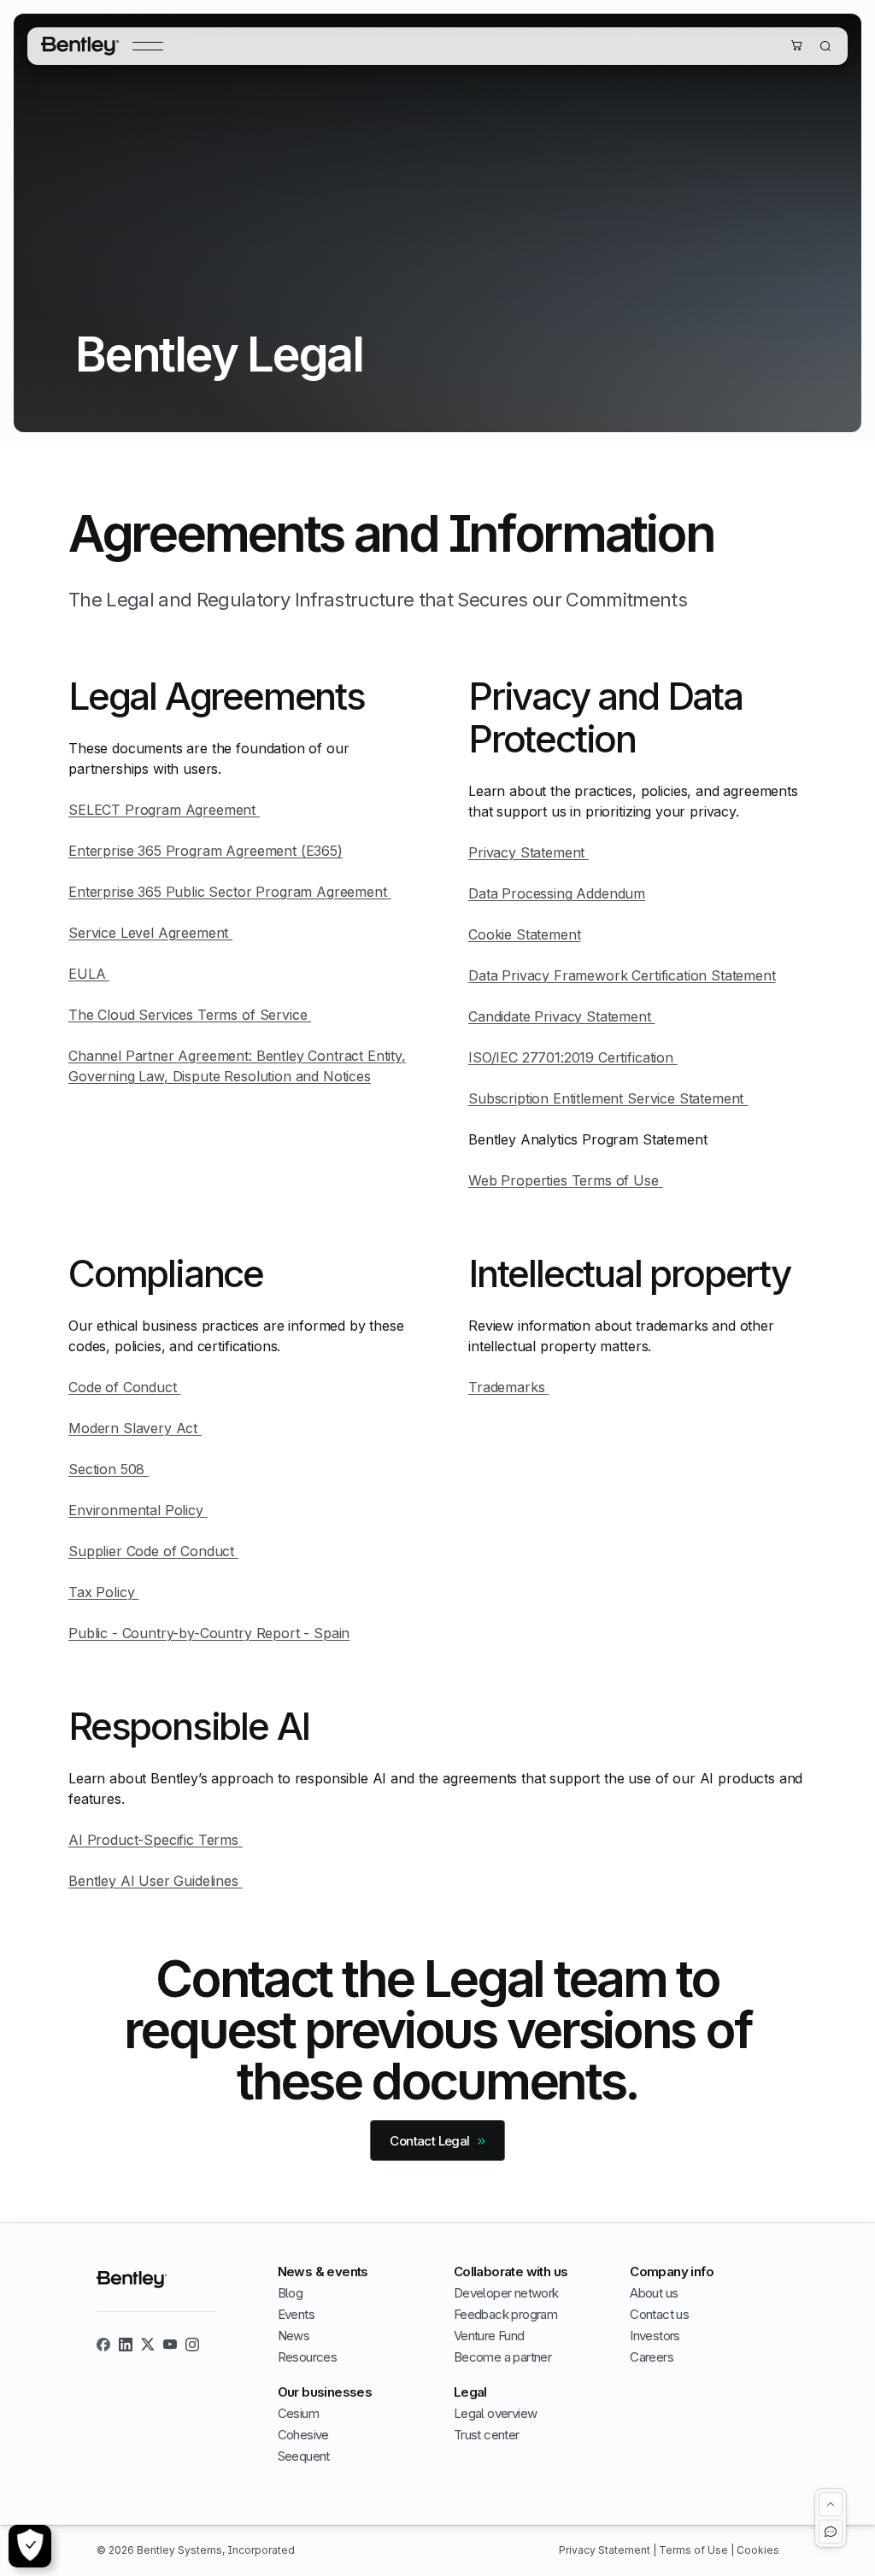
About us (654, 2293)
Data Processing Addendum (557, 893)
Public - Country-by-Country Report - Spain (209, 1633)
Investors (655, 2336)
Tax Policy (103, 1592)
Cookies (758, 2550)
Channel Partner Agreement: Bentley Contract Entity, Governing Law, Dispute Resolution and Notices (237, 1066)
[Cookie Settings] (30, 2546)
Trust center (487, 2435)
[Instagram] (192, 2345)
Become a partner (502, 2357)
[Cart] (796, 45)
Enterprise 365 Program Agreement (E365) (206, 851)
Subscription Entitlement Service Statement (608, 1098)
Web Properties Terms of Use (566, 1180)
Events (296, 2314)
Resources (308, 2357)
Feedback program (505, 2314)
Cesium (298, 2413)
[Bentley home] (80, 46)
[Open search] (825, 46)
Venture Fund (489, 2336)
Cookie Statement (524, 934)
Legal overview (496, 2413)
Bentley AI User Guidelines (156, 1881)
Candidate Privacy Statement (562, 1016)
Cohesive (303, 2435)
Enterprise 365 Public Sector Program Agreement (229, 892)
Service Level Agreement (150, 933)
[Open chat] (831, 2532)
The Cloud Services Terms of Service (190, 1015)
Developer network (506, 2293)
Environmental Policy (138, 1510)
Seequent (304, 2456)
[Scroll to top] (831, 2504)
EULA (89, 974)
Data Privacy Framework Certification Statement (622, 975)
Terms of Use (695, 2550)
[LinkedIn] (126, 2345)
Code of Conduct (124, 1387)
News (294, 2336)
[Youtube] (170, 2345)
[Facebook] (103, 2345)
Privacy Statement (529, 852)
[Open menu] (148, 46)
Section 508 (109, 1469)
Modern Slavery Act (135, 1428)
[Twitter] (148, 2345)
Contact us (659, 2314)
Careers (652, 2357)
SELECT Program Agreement (164, 810)
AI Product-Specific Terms (156, 1840)
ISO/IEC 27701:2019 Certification (573, 1057)
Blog (291, 2293)
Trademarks (508, 1387)
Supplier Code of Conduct (153, 1551)
